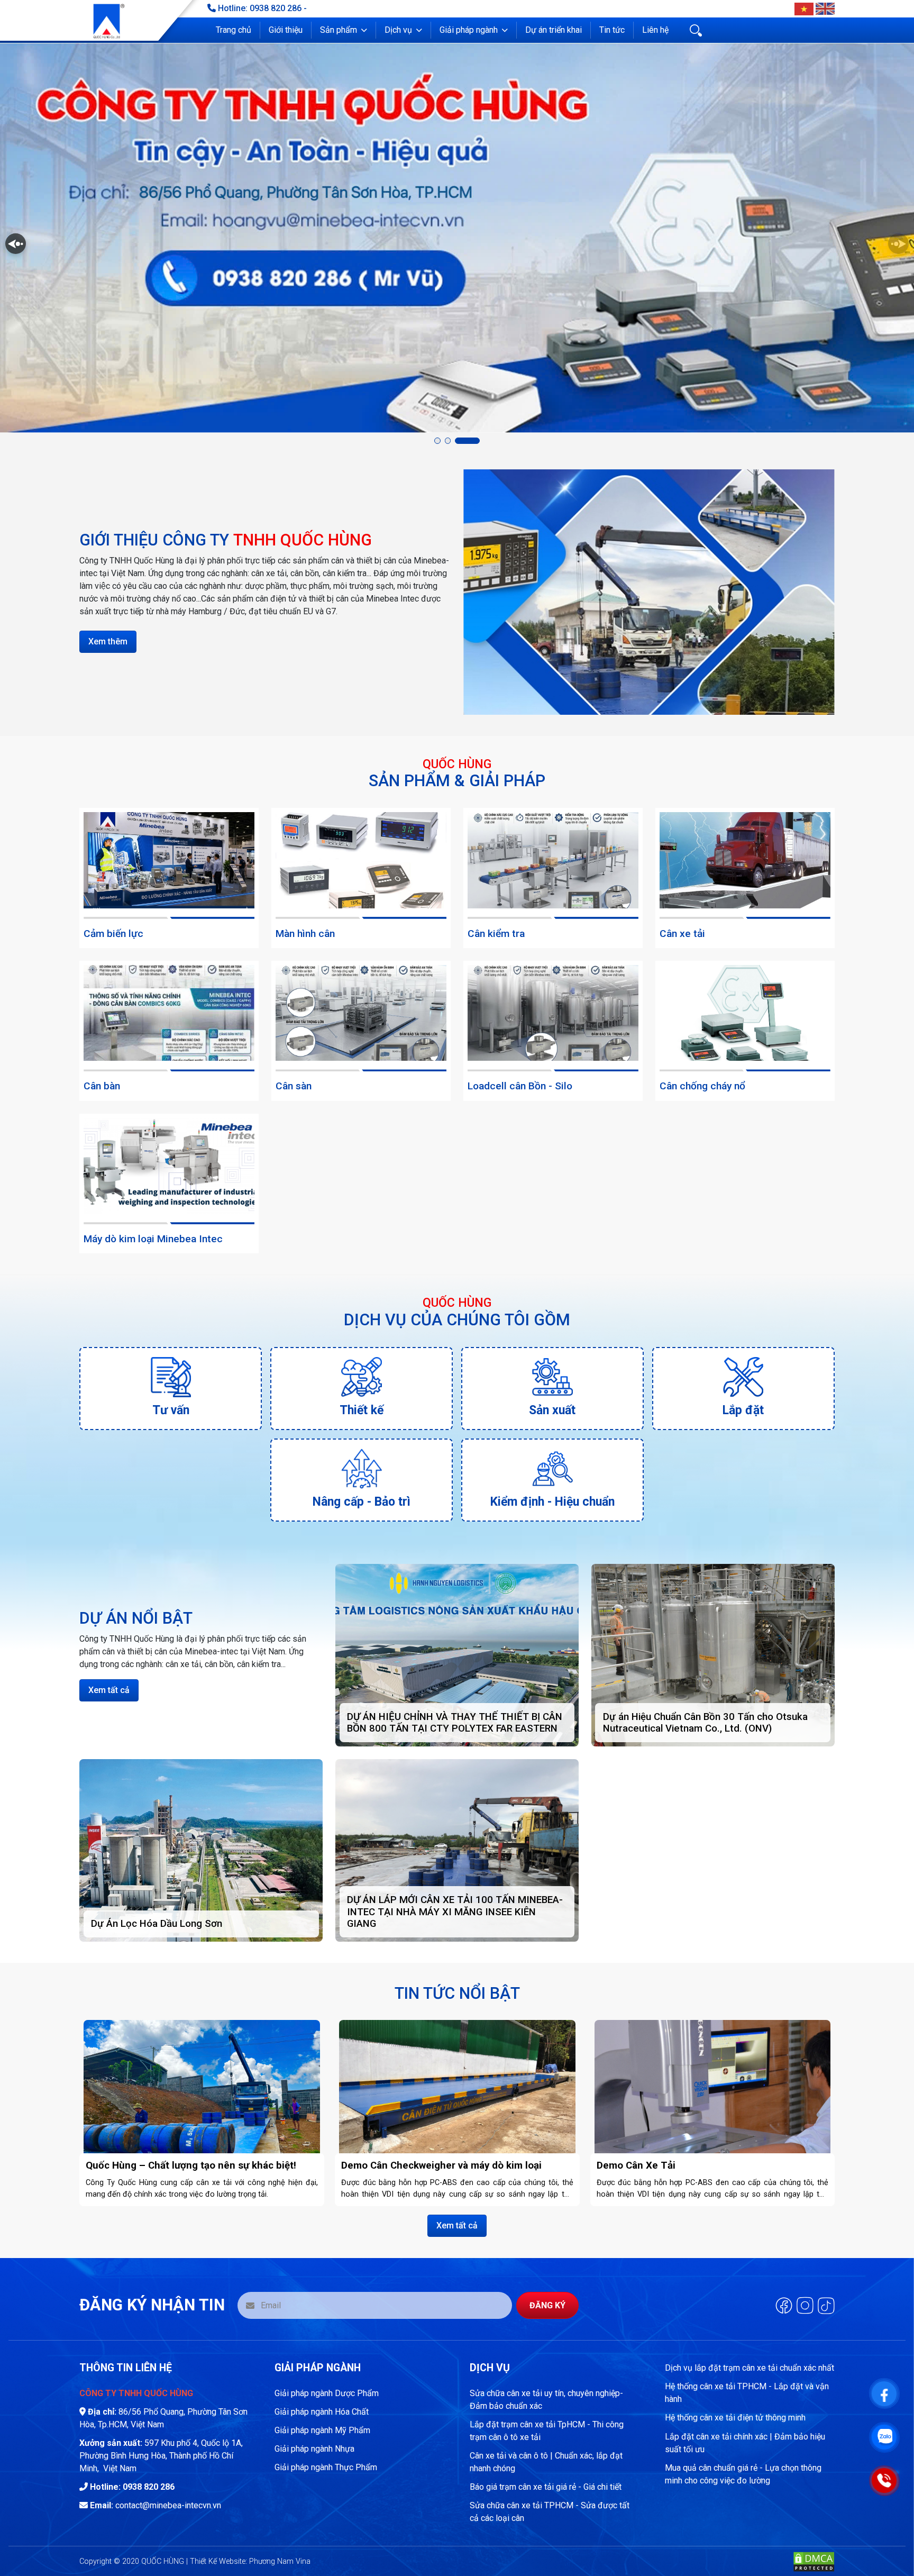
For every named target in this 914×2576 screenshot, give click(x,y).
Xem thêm (108, 641)
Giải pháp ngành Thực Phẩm (326, 2467)
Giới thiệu (286, 30)
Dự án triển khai (554, 30)
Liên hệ (655, 30)
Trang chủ (234, 30)
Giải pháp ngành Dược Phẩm (327, 2393)
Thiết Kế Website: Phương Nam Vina (250, 2561)
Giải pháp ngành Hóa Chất (322, 2412)
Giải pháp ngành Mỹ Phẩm (322, 2430)
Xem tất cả (109, 1690)
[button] (344, 30)
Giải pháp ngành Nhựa (314, 2449)
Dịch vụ (398, 30)
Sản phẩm (339, 30)
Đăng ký (547, 2305)
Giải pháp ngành (469, 30)
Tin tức (612, 30)
